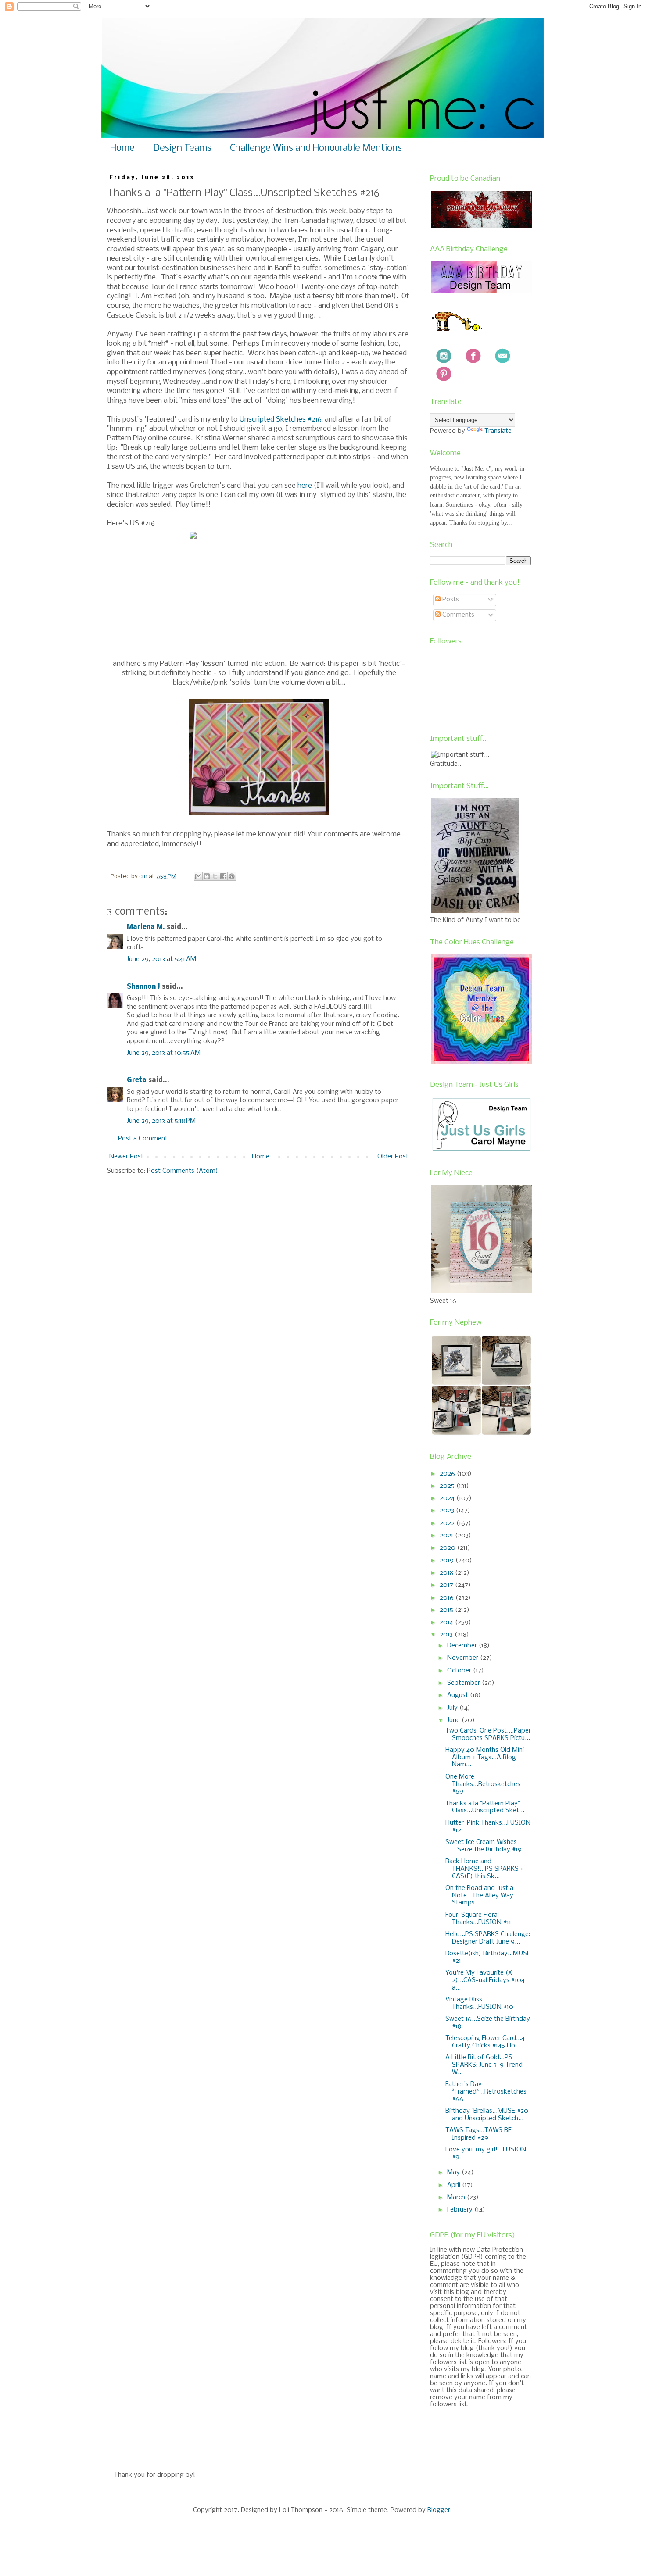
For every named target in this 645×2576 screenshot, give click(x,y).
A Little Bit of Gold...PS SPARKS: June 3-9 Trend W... (484, 2065)
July (453, 1708)
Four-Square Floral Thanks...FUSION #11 (478, 1919)
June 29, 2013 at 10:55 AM (164, 1053)
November (464, 1658)
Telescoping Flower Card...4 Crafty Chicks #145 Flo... (485, 2042)
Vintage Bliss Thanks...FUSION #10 (479, 2003)
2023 (448, 1511)
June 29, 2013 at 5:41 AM (161, 959)
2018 (447, 1573)
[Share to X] (215, 876)
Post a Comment (143, 1139)
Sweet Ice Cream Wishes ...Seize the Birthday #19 (484, 1846)
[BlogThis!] (207, 876)
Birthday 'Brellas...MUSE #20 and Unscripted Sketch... (487, 2115)
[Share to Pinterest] (232, 876)
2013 (447, 1635)
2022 (448, 1523)
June (454, 1720)
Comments (457, 615)
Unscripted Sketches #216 (281, 420)
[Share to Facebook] (223, 876)
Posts (450, 600)
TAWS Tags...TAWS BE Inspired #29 (478, 2134)
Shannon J (143, 987)
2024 (448, 1498)
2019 (448, 1561)
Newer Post (126, 1157)
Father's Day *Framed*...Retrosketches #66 (486, 2092)
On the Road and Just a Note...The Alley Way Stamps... (479, 1896)
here (305, 486)
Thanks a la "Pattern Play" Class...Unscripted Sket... (485, 1807)
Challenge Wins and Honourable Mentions (316, 148)
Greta (137, 1080)
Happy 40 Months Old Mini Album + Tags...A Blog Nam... (485, 1758)
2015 (447, 1610)
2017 (447, 1585)
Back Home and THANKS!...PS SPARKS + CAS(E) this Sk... (484, 1869)
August (459, 1695)
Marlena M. (146, 927)
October (460, 1671)
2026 (448, 1474)
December (463, 1646)
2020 (448, 1548)
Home (122, 148)
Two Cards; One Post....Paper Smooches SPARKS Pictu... (488, 1735)
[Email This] (198, 876)
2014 (447, 1622)
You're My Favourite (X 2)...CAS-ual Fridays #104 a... (485, 1980)
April (455, 2185)
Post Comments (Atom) (183, 1171)
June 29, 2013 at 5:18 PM (161, 1121)
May (454, 2172)
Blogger (439, 2510)
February (461, 2210)
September (464, 1683)
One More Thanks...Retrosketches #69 (483, 1784)
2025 (448, 1486)
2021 (447, 1536)
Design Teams (182, 148)
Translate (498, 431)
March (457, 2197)
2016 (448, 1598)
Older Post (393, 1157)
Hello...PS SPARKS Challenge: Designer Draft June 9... (488, 1938)
